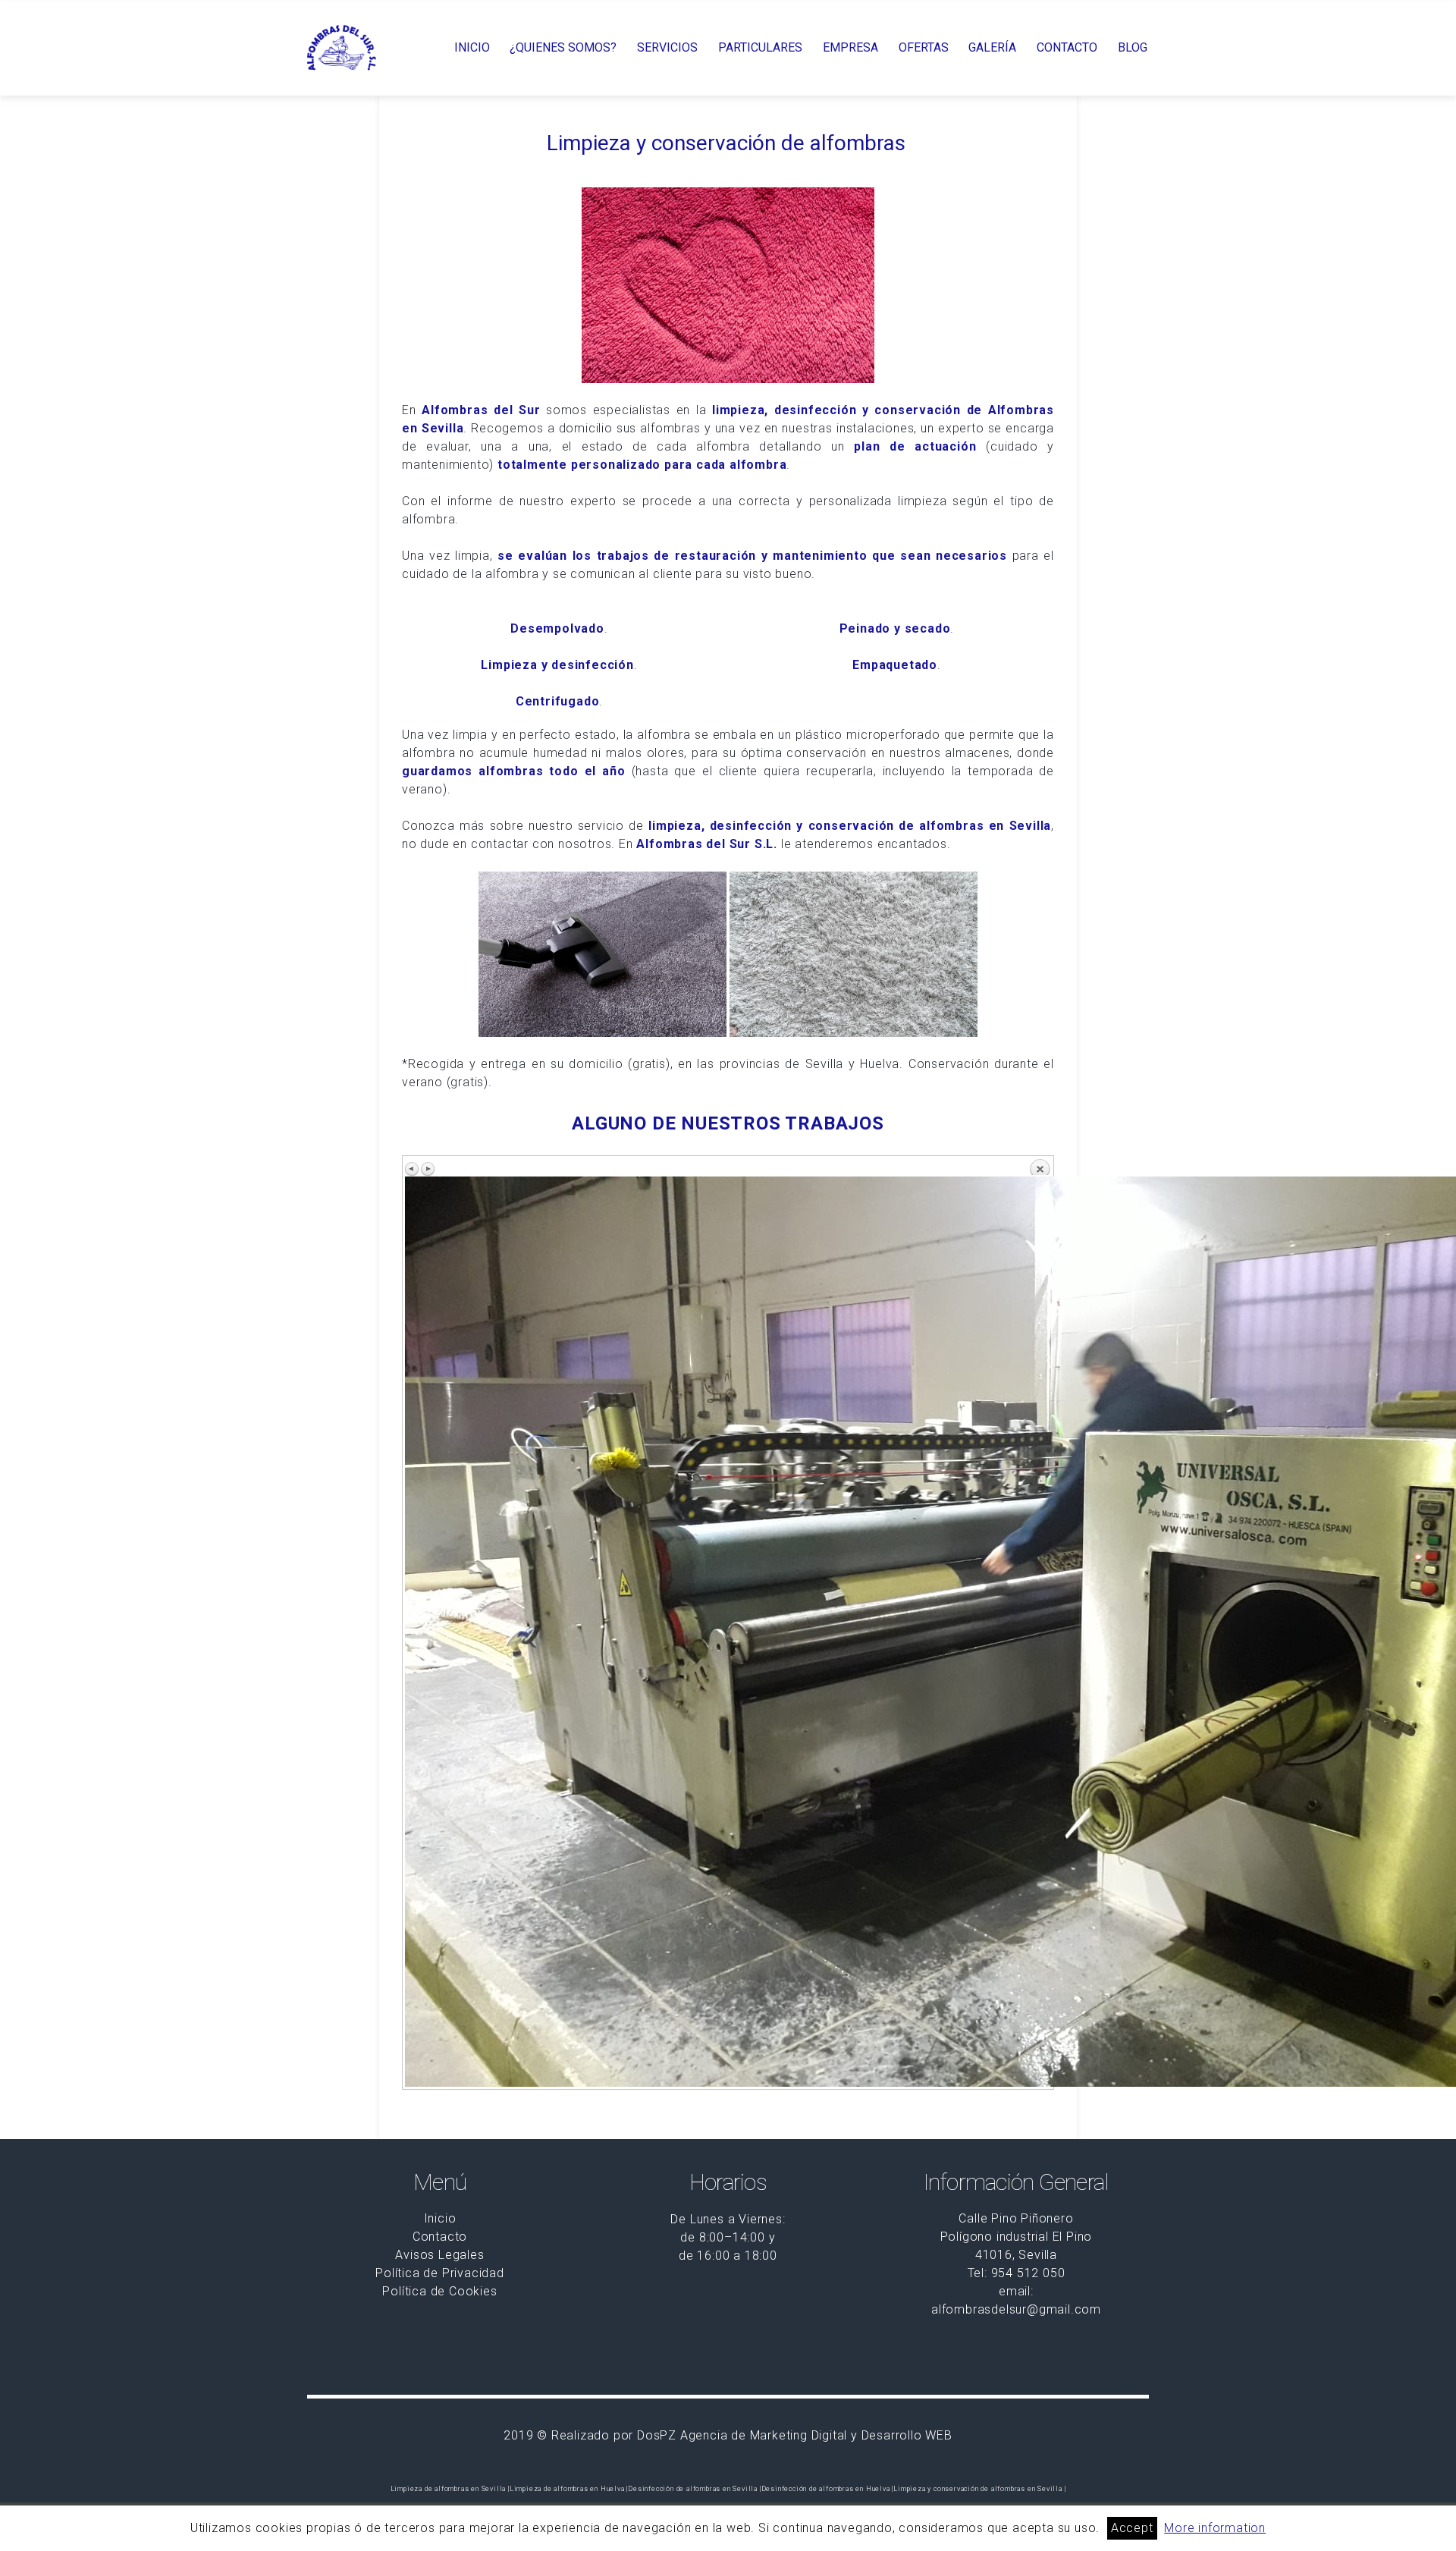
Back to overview (1040, 1167)
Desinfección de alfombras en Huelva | (828, 2489)
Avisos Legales (439, 2255)
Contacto (440, 2237)
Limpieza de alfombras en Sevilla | (450, 2489)
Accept (1132, 2528)
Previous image (413, 1169)
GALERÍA (992, 48)
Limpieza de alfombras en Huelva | (569, 2489)
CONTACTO (1067, 48)
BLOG (1133, 48)
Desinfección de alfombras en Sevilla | (694, 2489)
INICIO (472, 48)
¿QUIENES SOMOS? (563, 48)
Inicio (440, 2218)
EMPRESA (850, 48)
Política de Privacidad (440, 2273)
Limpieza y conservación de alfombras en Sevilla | (979, 2489)
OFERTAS (924, 48)
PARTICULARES (760, 48)
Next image (428, 1169)
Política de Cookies (439, 2291)
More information (1215, 2528)
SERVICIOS (667, 48)
